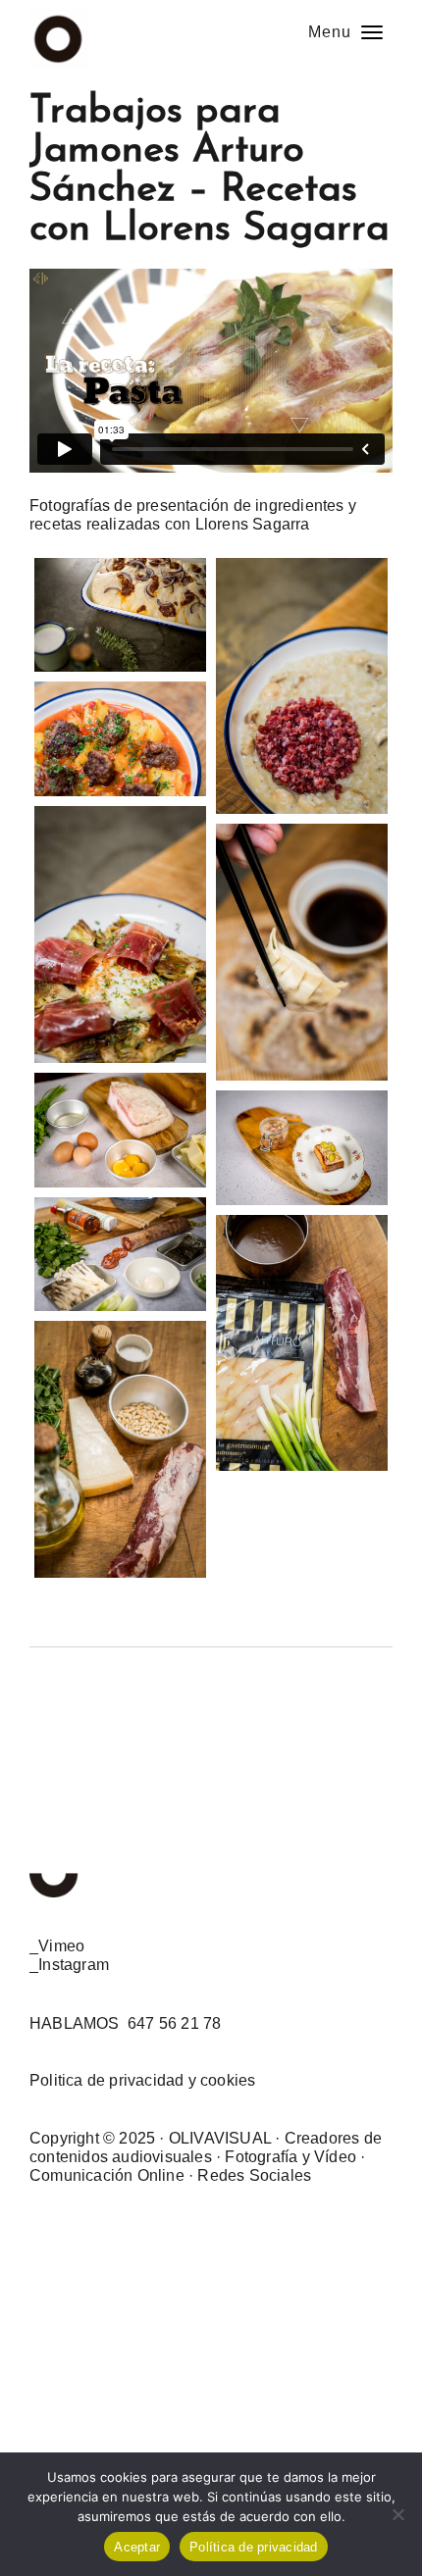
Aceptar (137, 2547)
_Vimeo (57, 1946)
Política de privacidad (254, 2547)
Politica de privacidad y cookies (142, 2080)
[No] (397, 2514)
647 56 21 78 (174, 2023)
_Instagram (69, 1965)
